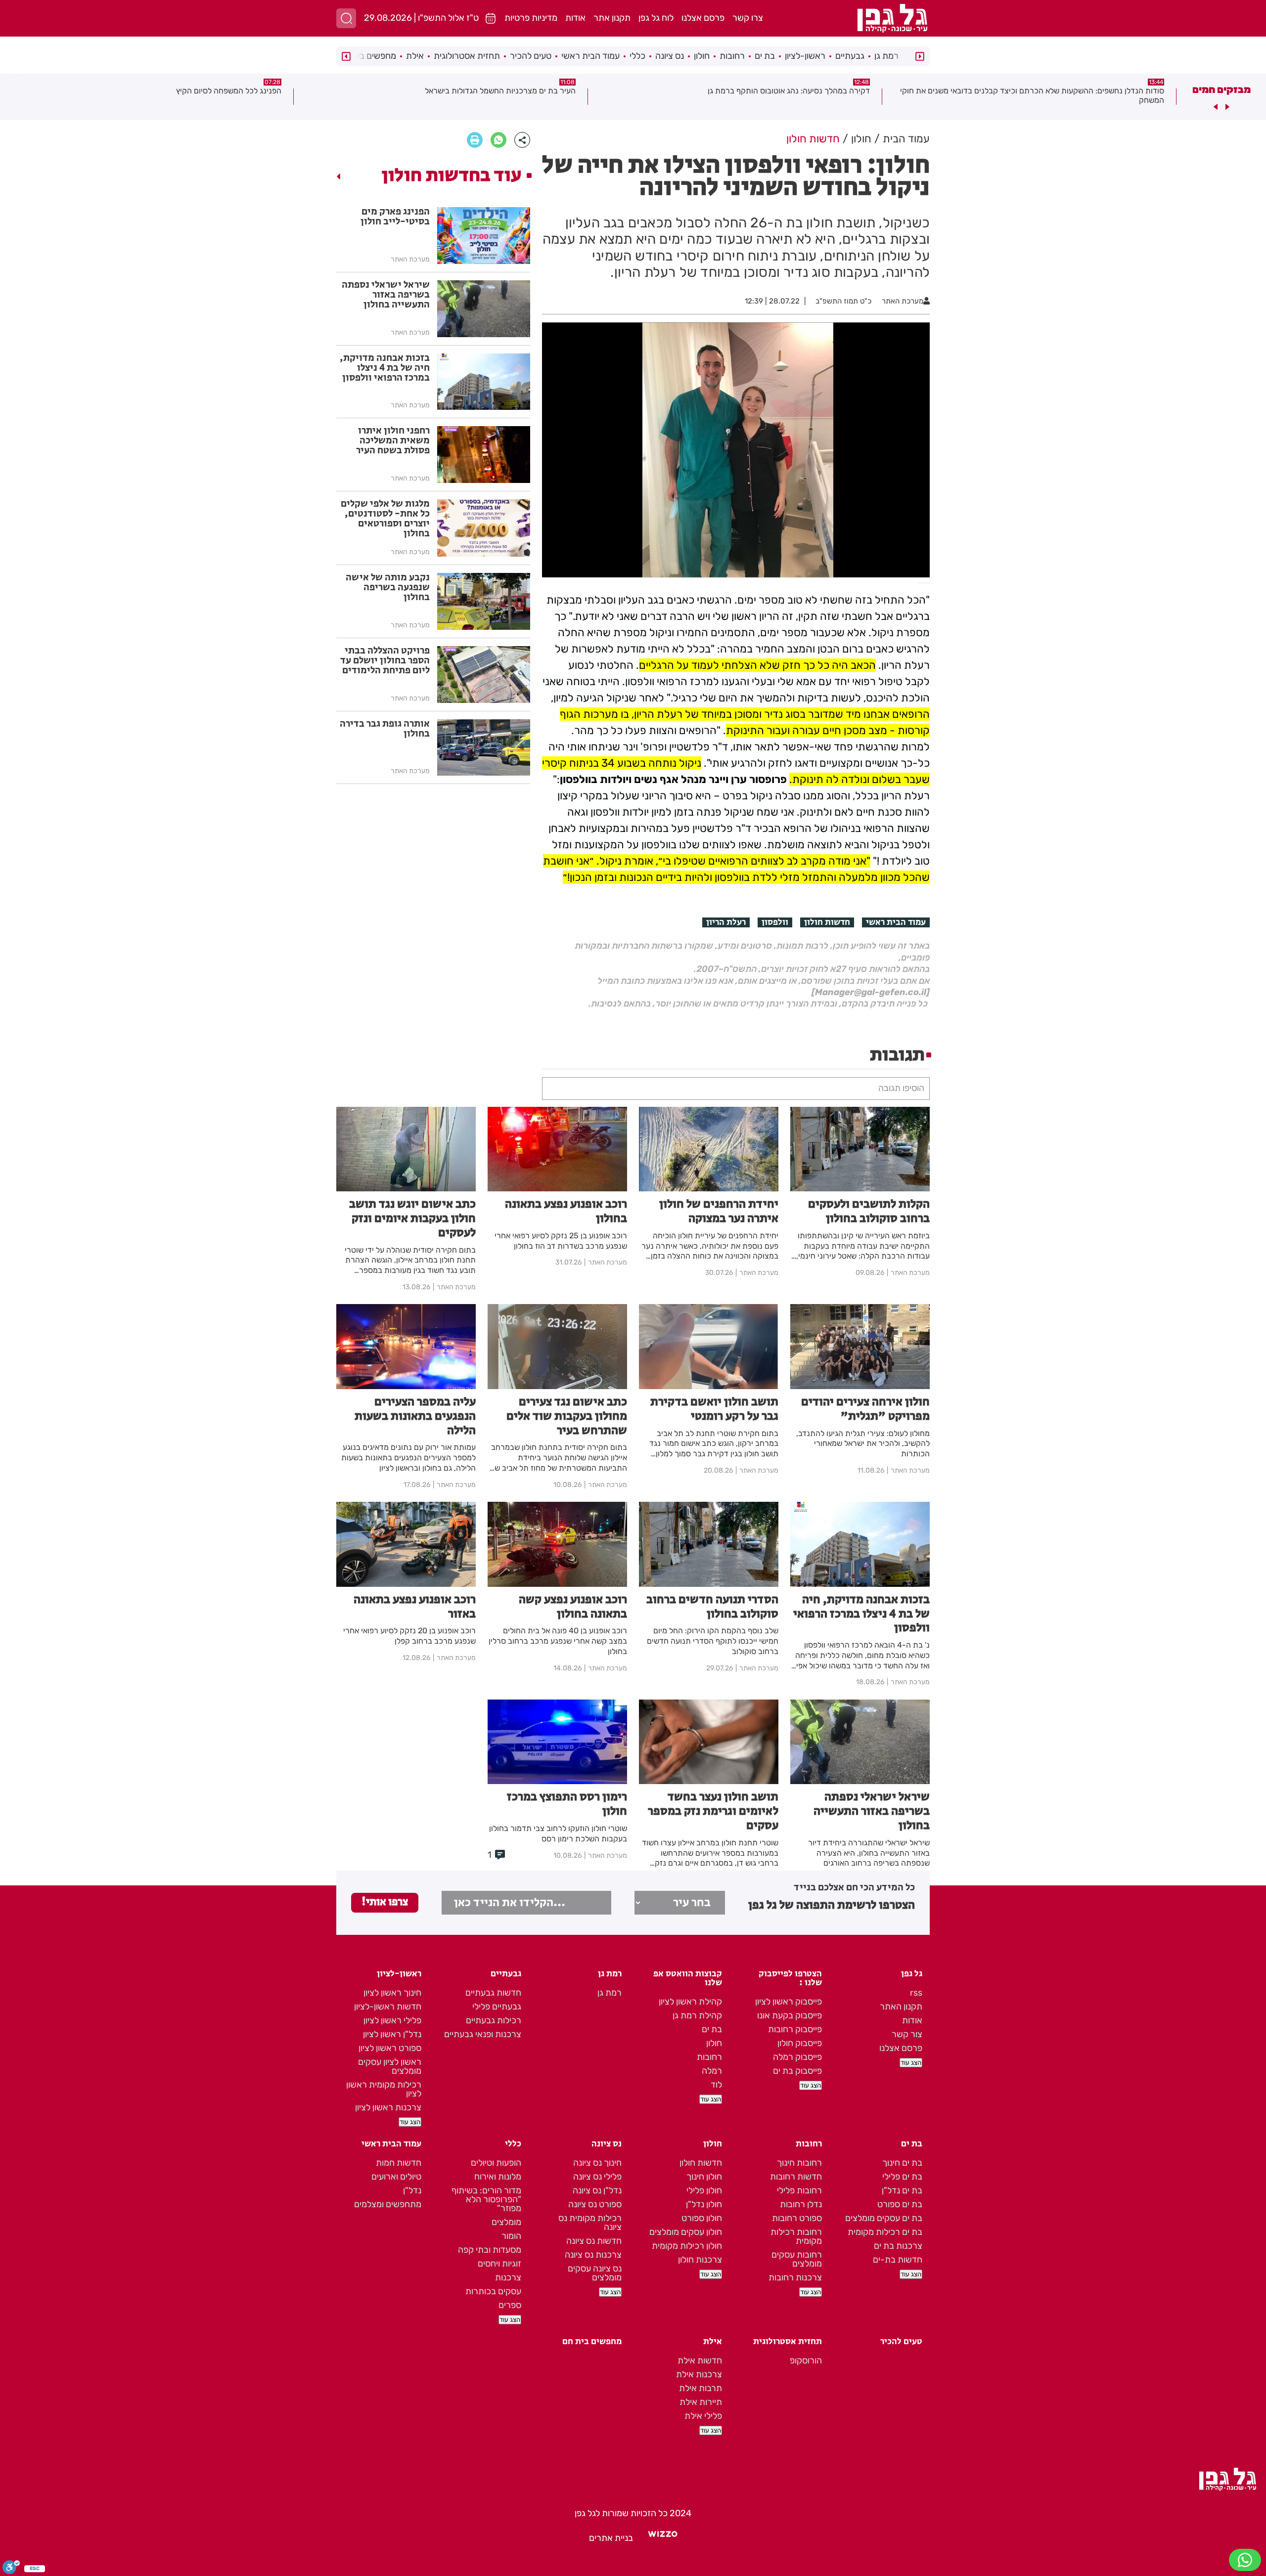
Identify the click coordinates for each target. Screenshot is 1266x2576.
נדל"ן (412, 2190)
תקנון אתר (612, 18)
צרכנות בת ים (898, 2246)
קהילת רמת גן (697, 2015)
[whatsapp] (498, 140)
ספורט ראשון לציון (390, 2048)
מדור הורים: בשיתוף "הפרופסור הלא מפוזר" (486, 2199)
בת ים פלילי (902, 2177)
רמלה (712, 2071)
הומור (511, 2236)
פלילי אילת (703, 2416)
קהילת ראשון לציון (690, 2002)
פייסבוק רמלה (797, 2057)
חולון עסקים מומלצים (686, 2232)
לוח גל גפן (656, 18)
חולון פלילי (704, 2190)
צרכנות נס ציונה (593, 2255)
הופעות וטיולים (496, 2163)
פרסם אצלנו (703, 18)
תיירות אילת (701, 2402)
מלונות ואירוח (498, 2177)
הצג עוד (911, 2063)
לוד (716, 2085)
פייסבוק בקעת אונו (790, 2015)
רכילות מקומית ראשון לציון (384, 2089)
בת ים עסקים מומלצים (884, 2218)
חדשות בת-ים (898, 2260)
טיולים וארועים (396, 2177)
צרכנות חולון (700, 2260)
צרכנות (508, 2277)
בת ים (765, 56)
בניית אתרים (611, 2538)
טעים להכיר (531, 56)
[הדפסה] (475, 140)
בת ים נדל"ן (902, 2190)
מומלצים (506, 2222)
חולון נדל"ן (704, 2204)
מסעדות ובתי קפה (490, 2250)
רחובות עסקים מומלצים (797, 2259)
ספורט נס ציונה (595, 2204)
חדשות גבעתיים (493, 1993)
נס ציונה (670, 56)
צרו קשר (748, 18)
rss (916, 1993)
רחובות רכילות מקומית (796, 2236)
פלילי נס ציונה (597, 2177)
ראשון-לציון (805, 56)
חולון (702, 56)
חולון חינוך (704, 2177)
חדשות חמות (399, 2163)
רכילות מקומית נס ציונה (590, 2223)
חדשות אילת (700, 2360)
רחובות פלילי (799, 2190)
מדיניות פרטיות (531, 18)
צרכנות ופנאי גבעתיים (483, 2034)
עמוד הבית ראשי (590, 56)
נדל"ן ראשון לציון (392, 2034)
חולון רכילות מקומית (687, 2246)
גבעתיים (850, 56)
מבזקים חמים (1221, 89)
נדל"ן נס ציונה (597, 2190)
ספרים (510, 2305)
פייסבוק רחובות (795, 2029)
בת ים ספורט (900, 2204)
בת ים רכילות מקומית (885, 2232)
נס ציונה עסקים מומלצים (595, 2273)
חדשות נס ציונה (594, 2241)
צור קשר (907, 2034)
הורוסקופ (806, 2360)
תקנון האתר (901, 2007)
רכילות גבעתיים (494, 2020)
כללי (637, 56)
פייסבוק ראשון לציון (789, 2002)
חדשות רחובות (796, 2177)
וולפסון (775, 922)
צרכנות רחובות (795, 2277)
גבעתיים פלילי (497, 2007)
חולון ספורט (702, 2218)
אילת (415, 56)
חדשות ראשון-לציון (388, 2007)
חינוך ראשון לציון (392, 1993)
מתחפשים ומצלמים (388, 2204)
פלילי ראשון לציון (392, 2020)
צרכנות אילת (699, 2374)
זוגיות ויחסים (499, 2264)
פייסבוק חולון (800, 2043)
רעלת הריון (726, 922)
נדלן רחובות (801, 2204)
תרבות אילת (701, 2388)
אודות (575, 18)
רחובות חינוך (799, 2163)
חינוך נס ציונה (597, 2163)
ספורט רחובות (797, 2218)
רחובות (732, 56)
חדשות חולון (827, 922)
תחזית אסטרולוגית (467, 56)
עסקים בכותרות (493, 2291)
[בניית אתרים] (663, 2538)
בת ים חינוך (902, 2163)
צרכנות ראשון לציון (388, 2107)
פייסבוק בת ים (797, 2071)
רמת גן (886, 56)
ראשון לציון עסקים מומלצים (390, 2066)
